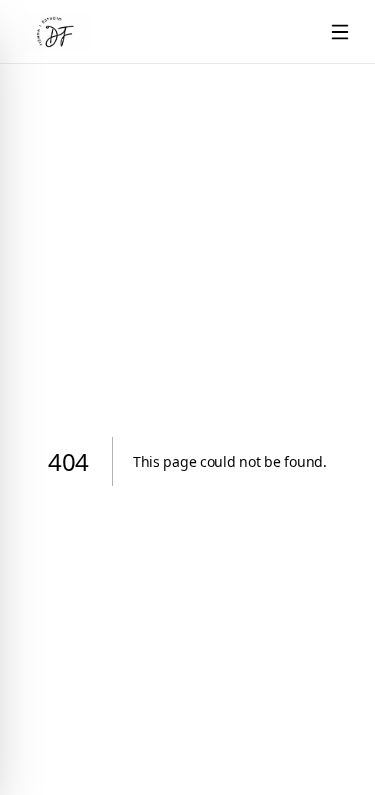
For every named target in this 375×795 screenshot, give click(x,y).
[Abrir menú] (340, 32)
